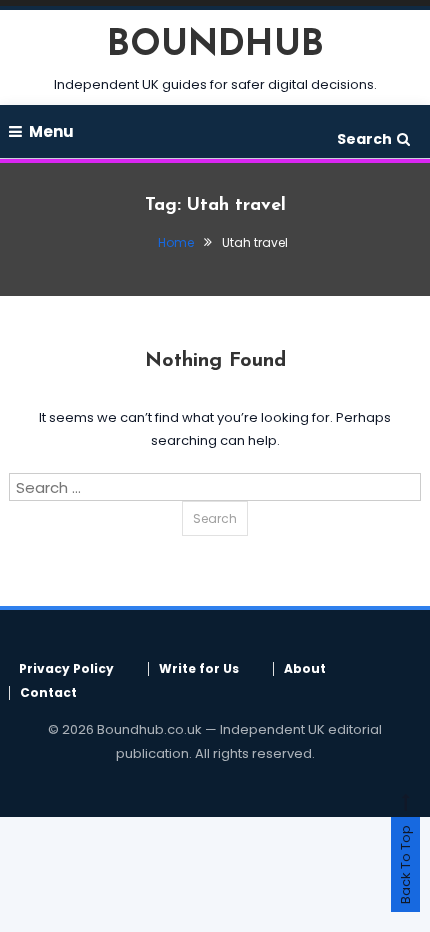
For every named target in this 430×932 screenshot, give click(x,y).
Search (364, 139)
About (305, 669)
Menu (51, 131)
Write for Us (199, 669)
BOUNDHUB (215, 46)
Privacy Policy (66, 669)
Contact (48, 693)
